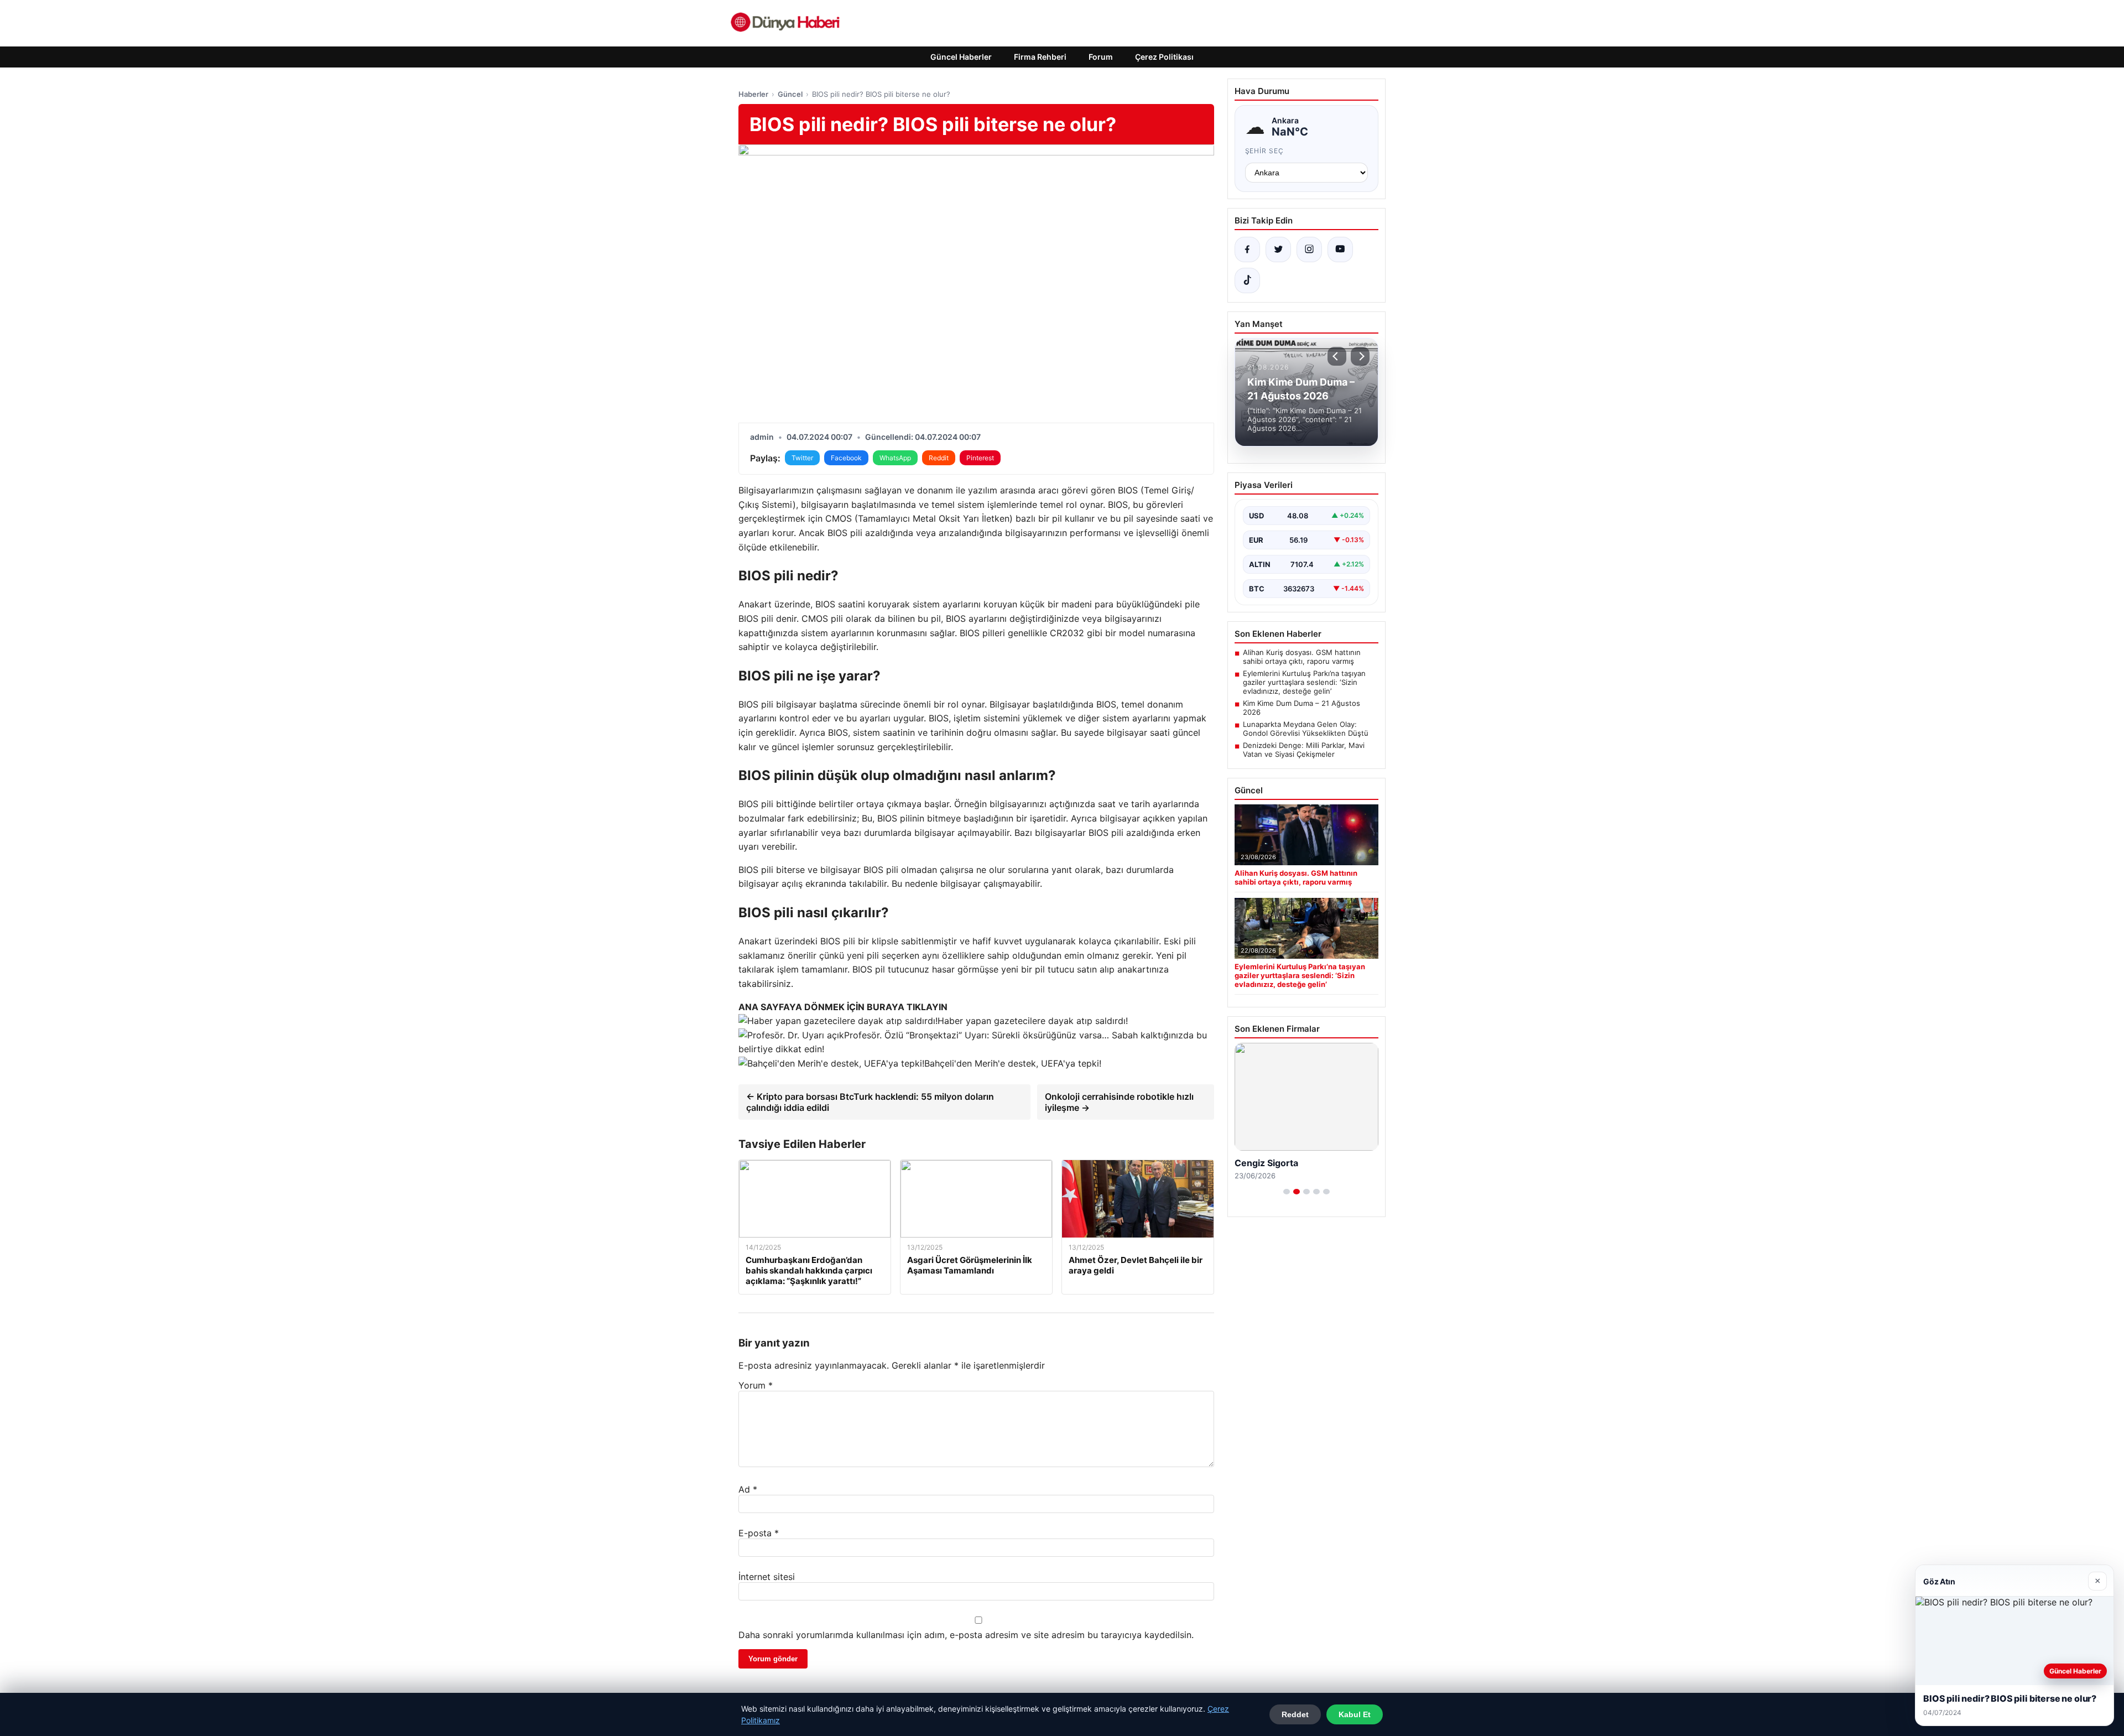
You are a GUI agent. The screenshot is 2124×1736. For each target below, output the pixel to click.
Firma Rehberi (1040, 57)
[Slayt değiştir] (1287, 1192)
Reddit (939, 458)
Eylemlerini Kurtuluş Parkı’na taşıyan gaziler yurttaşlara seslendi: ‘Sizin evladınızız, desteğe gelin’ (1304, 682)
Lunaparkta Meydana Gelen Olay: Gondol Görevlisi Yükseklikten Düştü (1306, 729)
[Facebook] (1247, 250)
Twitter (802, 458)
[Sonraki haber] (1360, 356)
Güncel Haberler (961, 57)
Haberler (753, 94)
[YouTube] (1340, 250)
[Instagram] (1309, 250)
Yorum (756, 1385)
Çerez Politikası (1164, 57)
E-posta (759, 1533)
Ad (748, 1489)
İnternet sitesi (767, 1577)
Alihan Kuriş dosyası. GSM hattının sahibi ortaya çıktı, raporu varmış (1302, 657)
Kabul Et (1355, 1714)
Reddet (1295, 1714)
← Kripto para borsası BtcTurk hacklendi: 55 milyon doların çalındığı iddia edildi (870, 1102)
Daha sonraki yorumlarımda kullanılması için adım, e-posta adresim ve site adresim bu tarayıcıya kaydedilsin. (966, 1635)
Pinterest (980, 458)
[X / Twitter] (1278, 250)
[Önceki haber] (1337, 356)
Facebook (846, 458)
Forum (1101, 57)
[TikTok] (1247, 280)
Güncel (790, 94)
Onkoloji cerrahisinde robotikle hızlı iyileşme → (1119, 1102)
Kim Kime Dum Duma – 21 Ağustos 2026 (1302, 708)
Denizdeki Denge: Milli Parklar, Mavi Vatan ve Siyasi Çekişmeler (1304, 750)
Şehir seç (1265, 151)
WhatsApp (895, 458)
